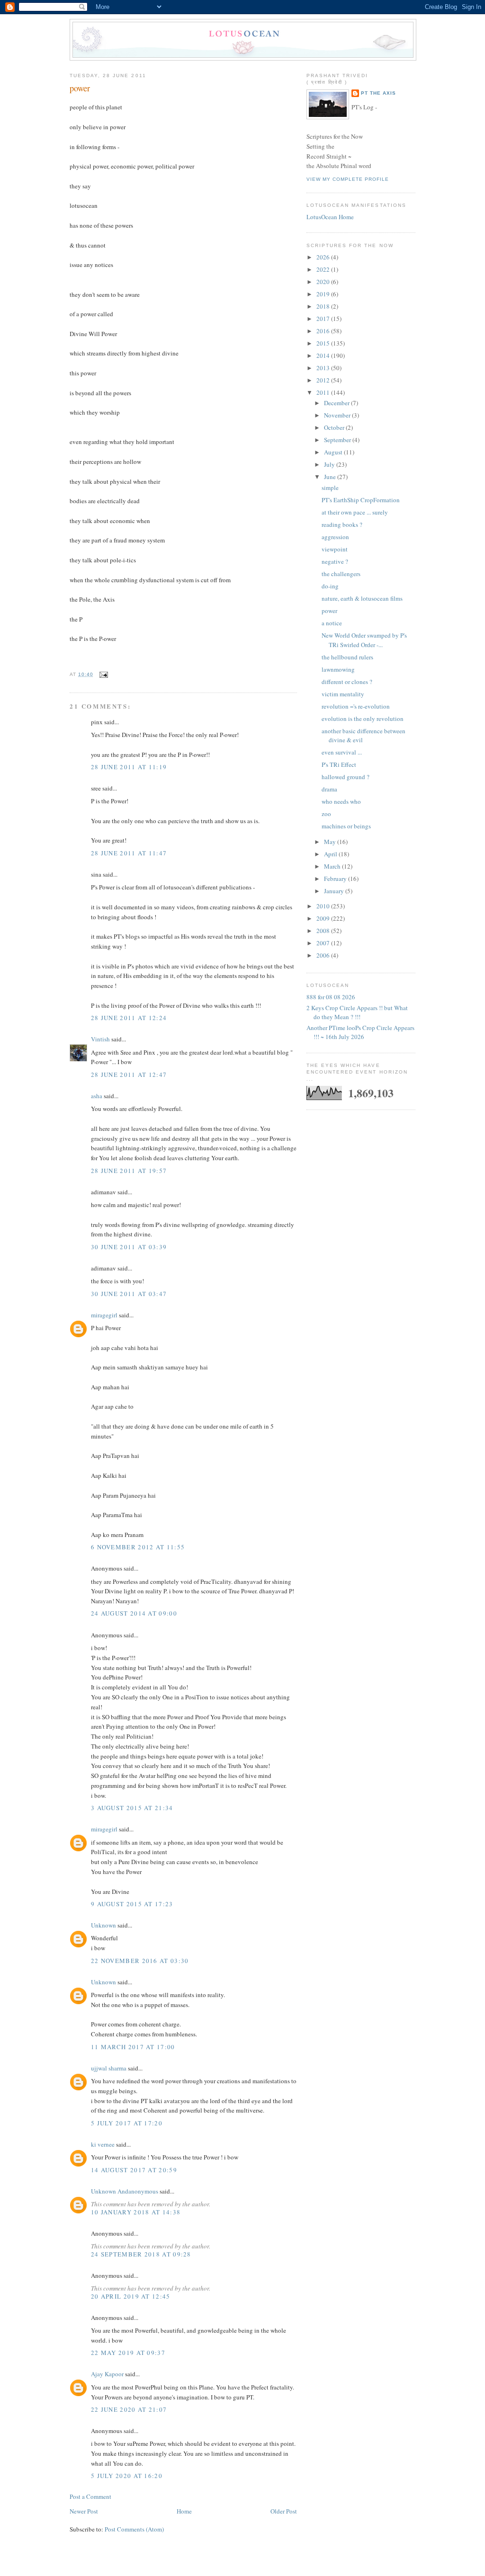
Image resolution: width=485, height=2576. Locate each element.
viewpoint (335, 549)
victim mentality (343, 694)
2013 (324, 368)
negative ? (335, 561)
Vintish (100, 1039)
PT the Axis (378, 93)
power (80, 88)
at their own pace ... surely (355, 512)
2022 (324, 269)
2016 (324, 331)
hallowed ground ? (346, 777)
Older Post (284, 2511)
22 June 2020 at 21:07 (129, 2409)
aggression (335, 537)
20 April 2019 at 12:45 (131, 2296)
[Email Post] (103, 674)
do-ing (330, 586)
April (331, 854)
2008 (324, 931)
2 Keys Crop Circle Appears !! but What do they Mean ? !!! (357, 1013)
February (336, 879)
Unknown (103, 1925)
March (333, 866)
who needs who (341, 801)
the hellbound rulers (347, 657)
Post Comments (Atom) (134, 2529)
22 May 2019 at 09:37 (128, 2353)
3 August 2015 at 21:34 (132, 1808)
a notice (332, 623)
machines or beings (346, 826)
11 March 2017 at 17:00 (133, 2047)
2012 (324, 380)
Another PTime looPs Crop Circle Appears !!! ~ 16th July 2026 (360, 1032)
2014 (324, 355)
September (338, 440)
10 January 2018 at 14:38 (136, 2212)
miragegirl (104, 1315)
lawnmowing (338, 669)
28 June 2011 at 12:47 (129, 1075)
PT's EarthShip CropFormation (361, 500)
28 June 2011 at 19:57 (129, 1171)
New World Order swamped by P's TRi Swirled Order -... (364, 640)
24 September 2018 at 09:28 (141, 2254)
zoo (326, 814)
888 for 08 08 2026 (331, 997)
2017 (324, 319)
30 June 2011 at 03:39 (129, 1247)
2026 (324, 257)
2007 (324, 943)
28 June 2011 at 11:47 (129, 853)
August (334, 452)
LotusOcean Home (330, 217)
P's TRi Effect (339, 764)
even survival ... (342, 752)
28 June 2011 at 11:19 (129, 767)
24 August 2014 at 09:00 (134, 1613)
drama (329, 789)
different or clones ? (347, 682)
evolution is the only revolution (363, 719)
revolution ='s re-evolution (356, 706)
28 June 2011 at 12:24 (129, 1018)
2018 (324, 306)
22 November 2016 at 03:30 (140, 1961)
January (335, 891)
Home (184, 2511)
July (330, 464)
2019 (324, 294)
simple (330, 488)
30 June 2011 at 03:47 (129, 1294)
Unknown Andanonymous (125, 2191)
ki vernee (103, 2144)
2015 (324, 343)
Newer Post (84, 2511)
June (331, 477)
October (335, 427)
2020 (324, 282)
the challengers (341, 574)
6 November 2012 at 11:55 (138, 1547)
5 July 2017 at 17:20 (127, 2123)
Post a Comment (90, 2496)
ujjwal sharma (109, 2068)
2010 (324, 906)
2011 (324, 392)
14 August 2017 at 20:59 (134, 2170)
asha (97, 1096)
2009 (324, 918)
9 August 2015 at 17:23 (132, 1904)
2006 (324, 955)
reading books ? (342, 524)
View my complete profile (348, 179)
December (337, 403)
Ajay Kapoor (107, 2374)
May (331, 842)
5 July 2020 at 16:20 (127, 2476)
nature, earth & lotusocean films (362, 598)
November (338, 415)
